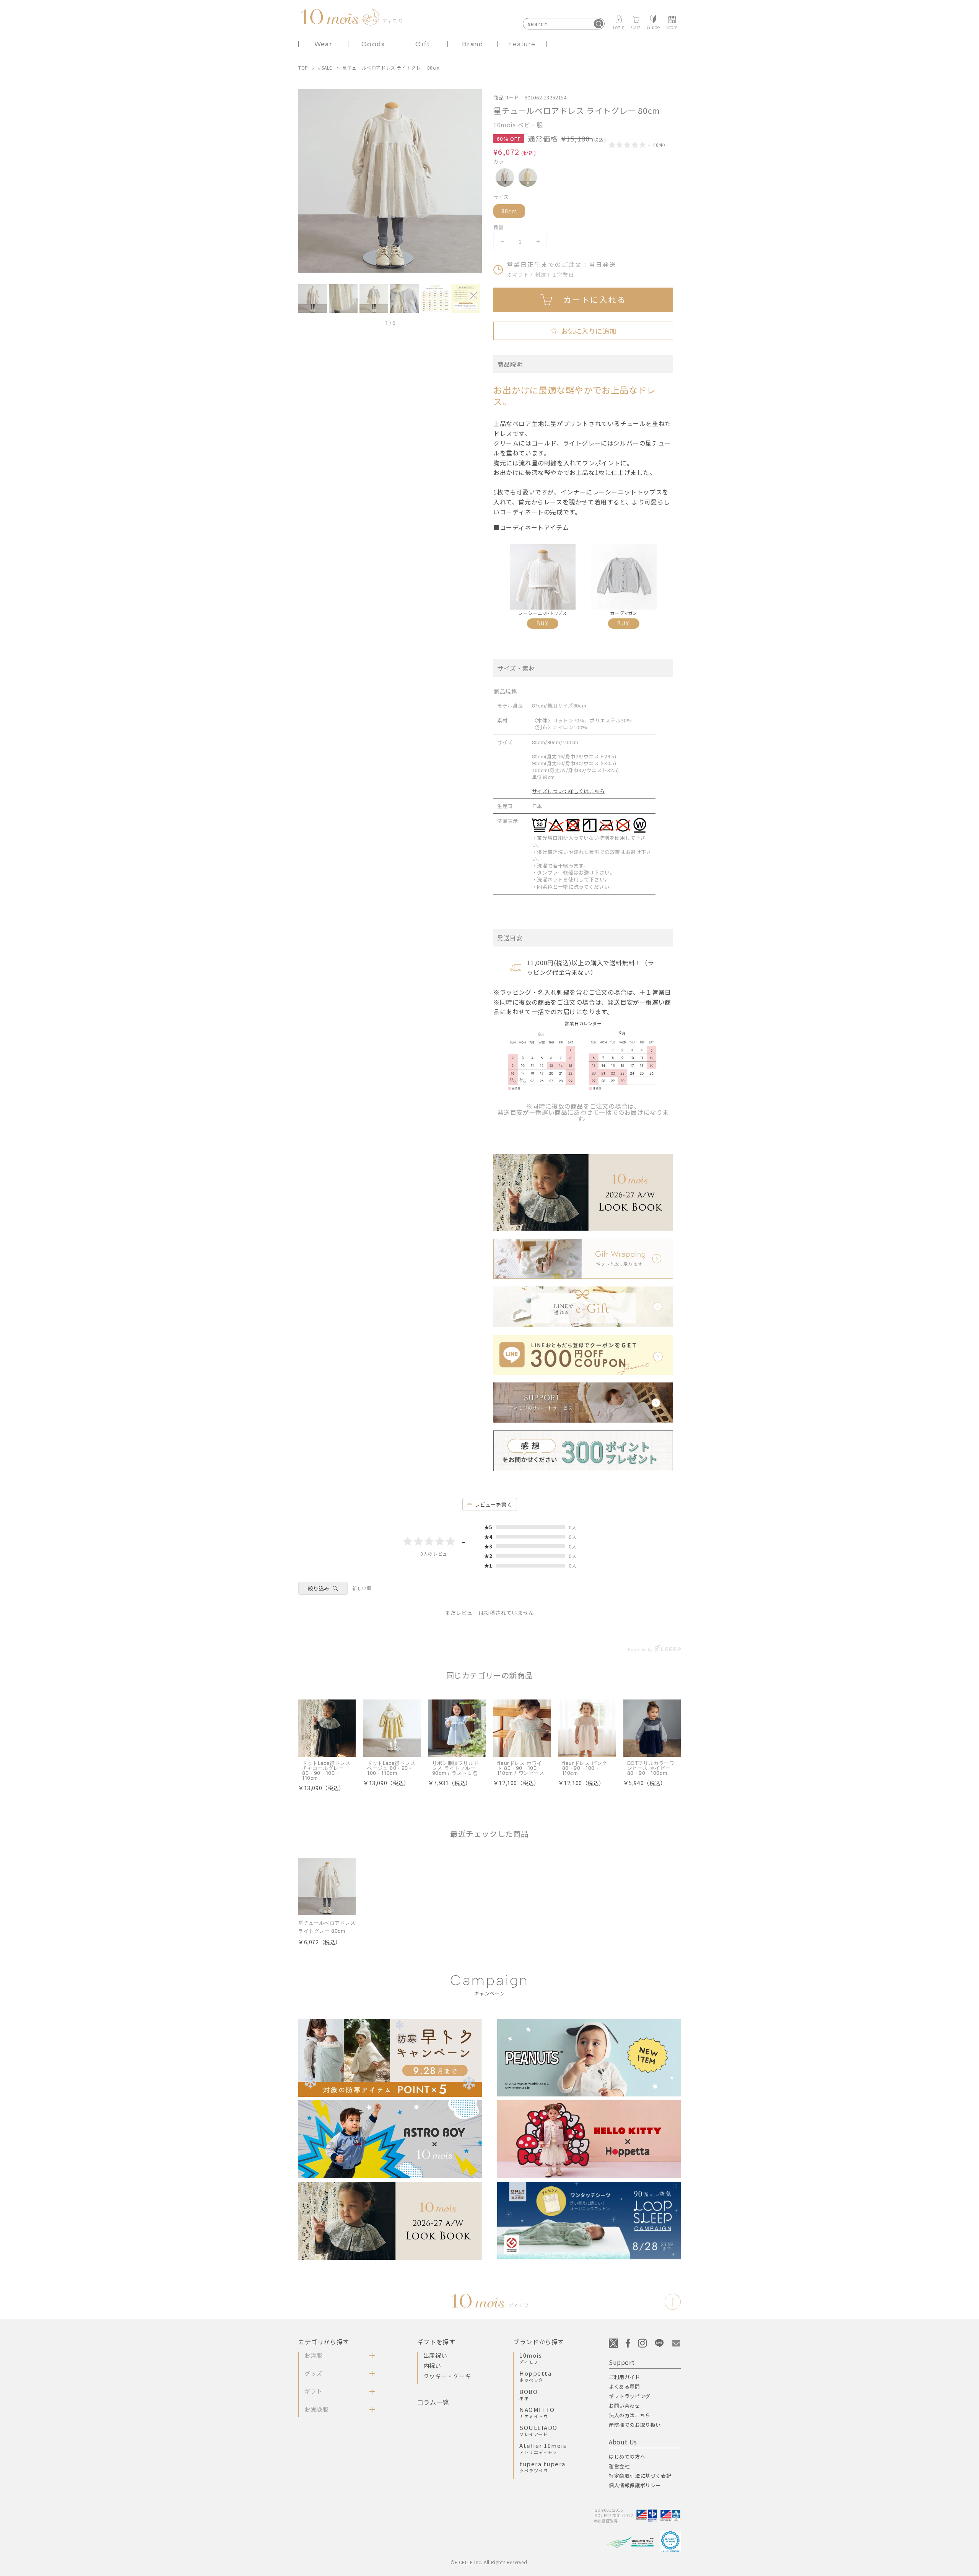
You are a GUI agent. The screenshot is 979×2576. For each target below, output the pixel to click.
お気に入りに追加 (583, 331)
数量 (498, 227)
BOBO (529, 2394)
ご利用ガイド (624, 2377)
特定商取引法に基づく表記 (640, 2476)
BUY (543, 624)
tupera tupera (542, 2467)
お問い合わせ (624, 2406)
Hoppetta (535, 2376)
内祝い (432, 2365)
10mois (531, 2358)
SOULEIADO (538, 2430)
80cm (509, 211)
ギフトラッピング (630, 2396)
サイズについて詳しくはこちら (568, 791)
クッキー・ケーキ (447, 2376)
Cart (636, 27)
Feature (522, 44)
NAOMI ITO (537, 2412)
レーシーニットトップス (627, 492)
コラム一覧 (433, 2402)
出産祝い (435, 2355)
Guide (653, 27)
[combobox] (564, 24)
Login (619, 27)
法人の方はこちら (630, 2415)
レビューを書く (493, 1504)
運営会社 (619, 2466)
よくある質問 (624, 2387)
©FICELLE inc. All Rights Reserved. (489, 2562)
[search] (598, 24)
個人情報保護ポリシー (635, 2485)
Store (672, 27)
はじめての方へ (627, 2456)
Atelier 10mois (543, 2448)
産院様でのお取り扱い (635, 2425)
